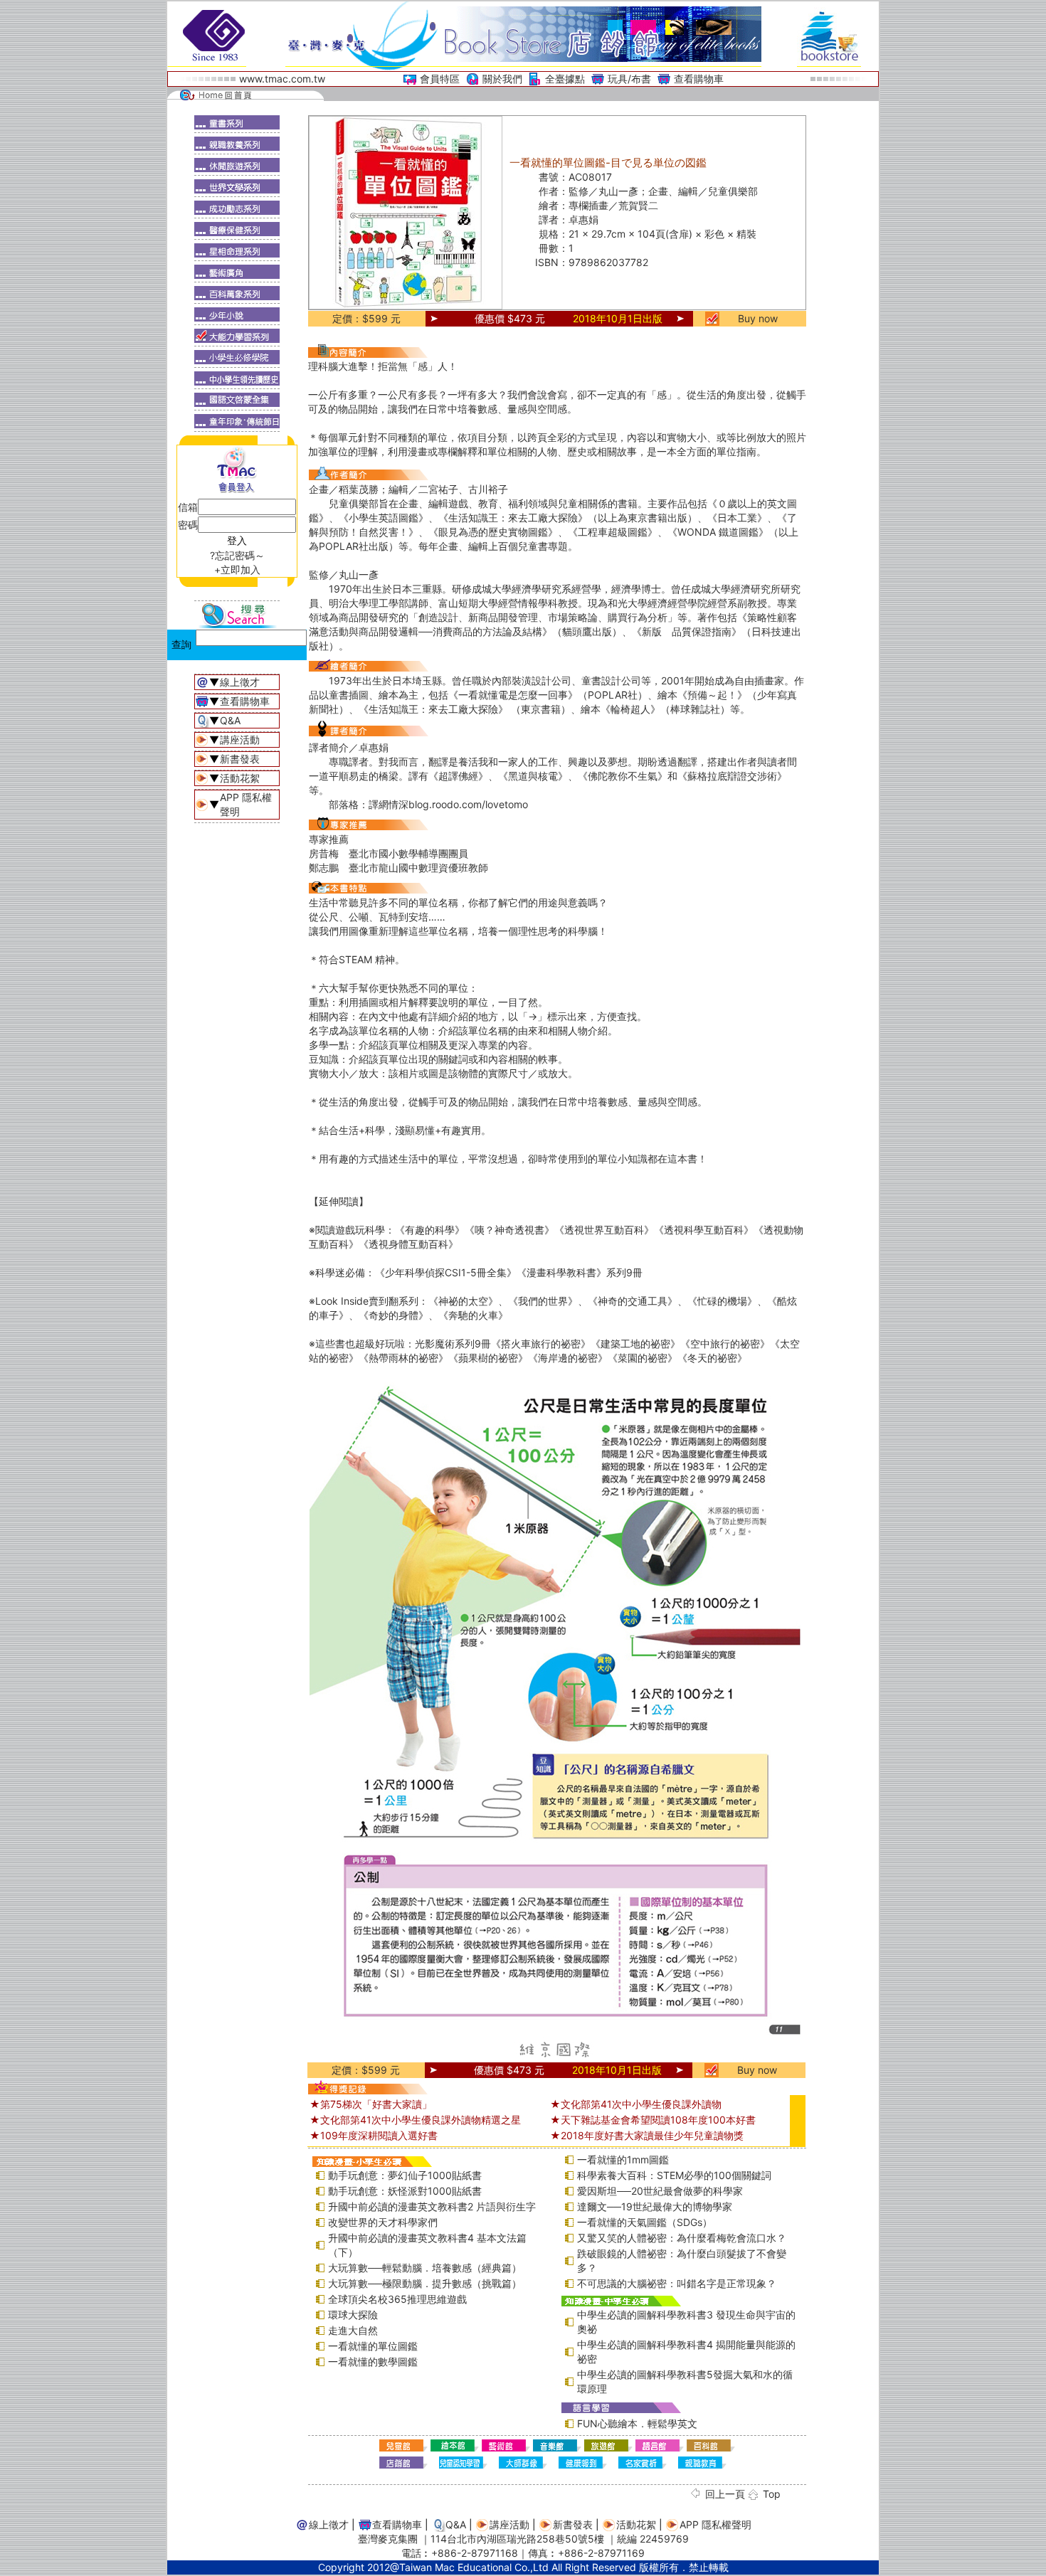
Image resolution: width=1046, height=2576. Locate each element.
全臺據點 (565, 79)
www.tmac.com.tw (282, 79)
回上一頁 (725, 2494)
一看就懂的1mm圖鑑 (623, 2159)
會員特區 (440, 79)
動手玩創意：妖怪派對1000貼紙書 (405, 2191)
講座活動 (240, 740)
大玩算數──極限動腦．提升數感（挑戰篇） (425, 2283)
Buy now (758, 318)
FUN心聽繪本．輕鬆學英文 (637, 2423)
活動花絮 (240, 778)
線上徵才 (240, 682)
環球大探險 (353, 2315)
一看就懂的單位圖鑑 (373, 2346)
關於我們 (502, 79)
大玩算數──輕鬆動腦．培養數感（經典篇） (425, 2268)
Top (772, 2494)
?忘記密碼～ (237, 555)
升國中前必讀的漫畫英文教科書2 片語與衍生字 (432, 2206)
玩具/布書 (629, 79)
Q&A (230, 720)
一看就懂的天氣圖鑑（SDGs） (645, 2222)
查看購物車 (699, 79)
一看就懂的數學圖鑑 (373, 2362)
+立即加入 (237, 569)
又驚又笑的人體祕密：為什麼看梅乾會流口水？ (682, 2238)
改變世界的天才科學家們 (383, 2222)
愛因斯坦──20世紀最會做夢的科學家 (660, 2191)
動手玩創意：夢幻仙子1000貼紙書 (405, 2175)
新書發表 (240, 759)
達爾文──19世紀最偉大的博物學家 (655, 2206)
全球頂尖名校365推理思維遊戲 (397, 2299)
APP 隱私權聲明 (715, 2524)
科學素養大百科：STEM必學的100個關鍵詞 (674, 2175)
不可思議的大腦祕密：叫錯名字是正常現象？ (677, 2283)
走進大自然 (353, 2330)
